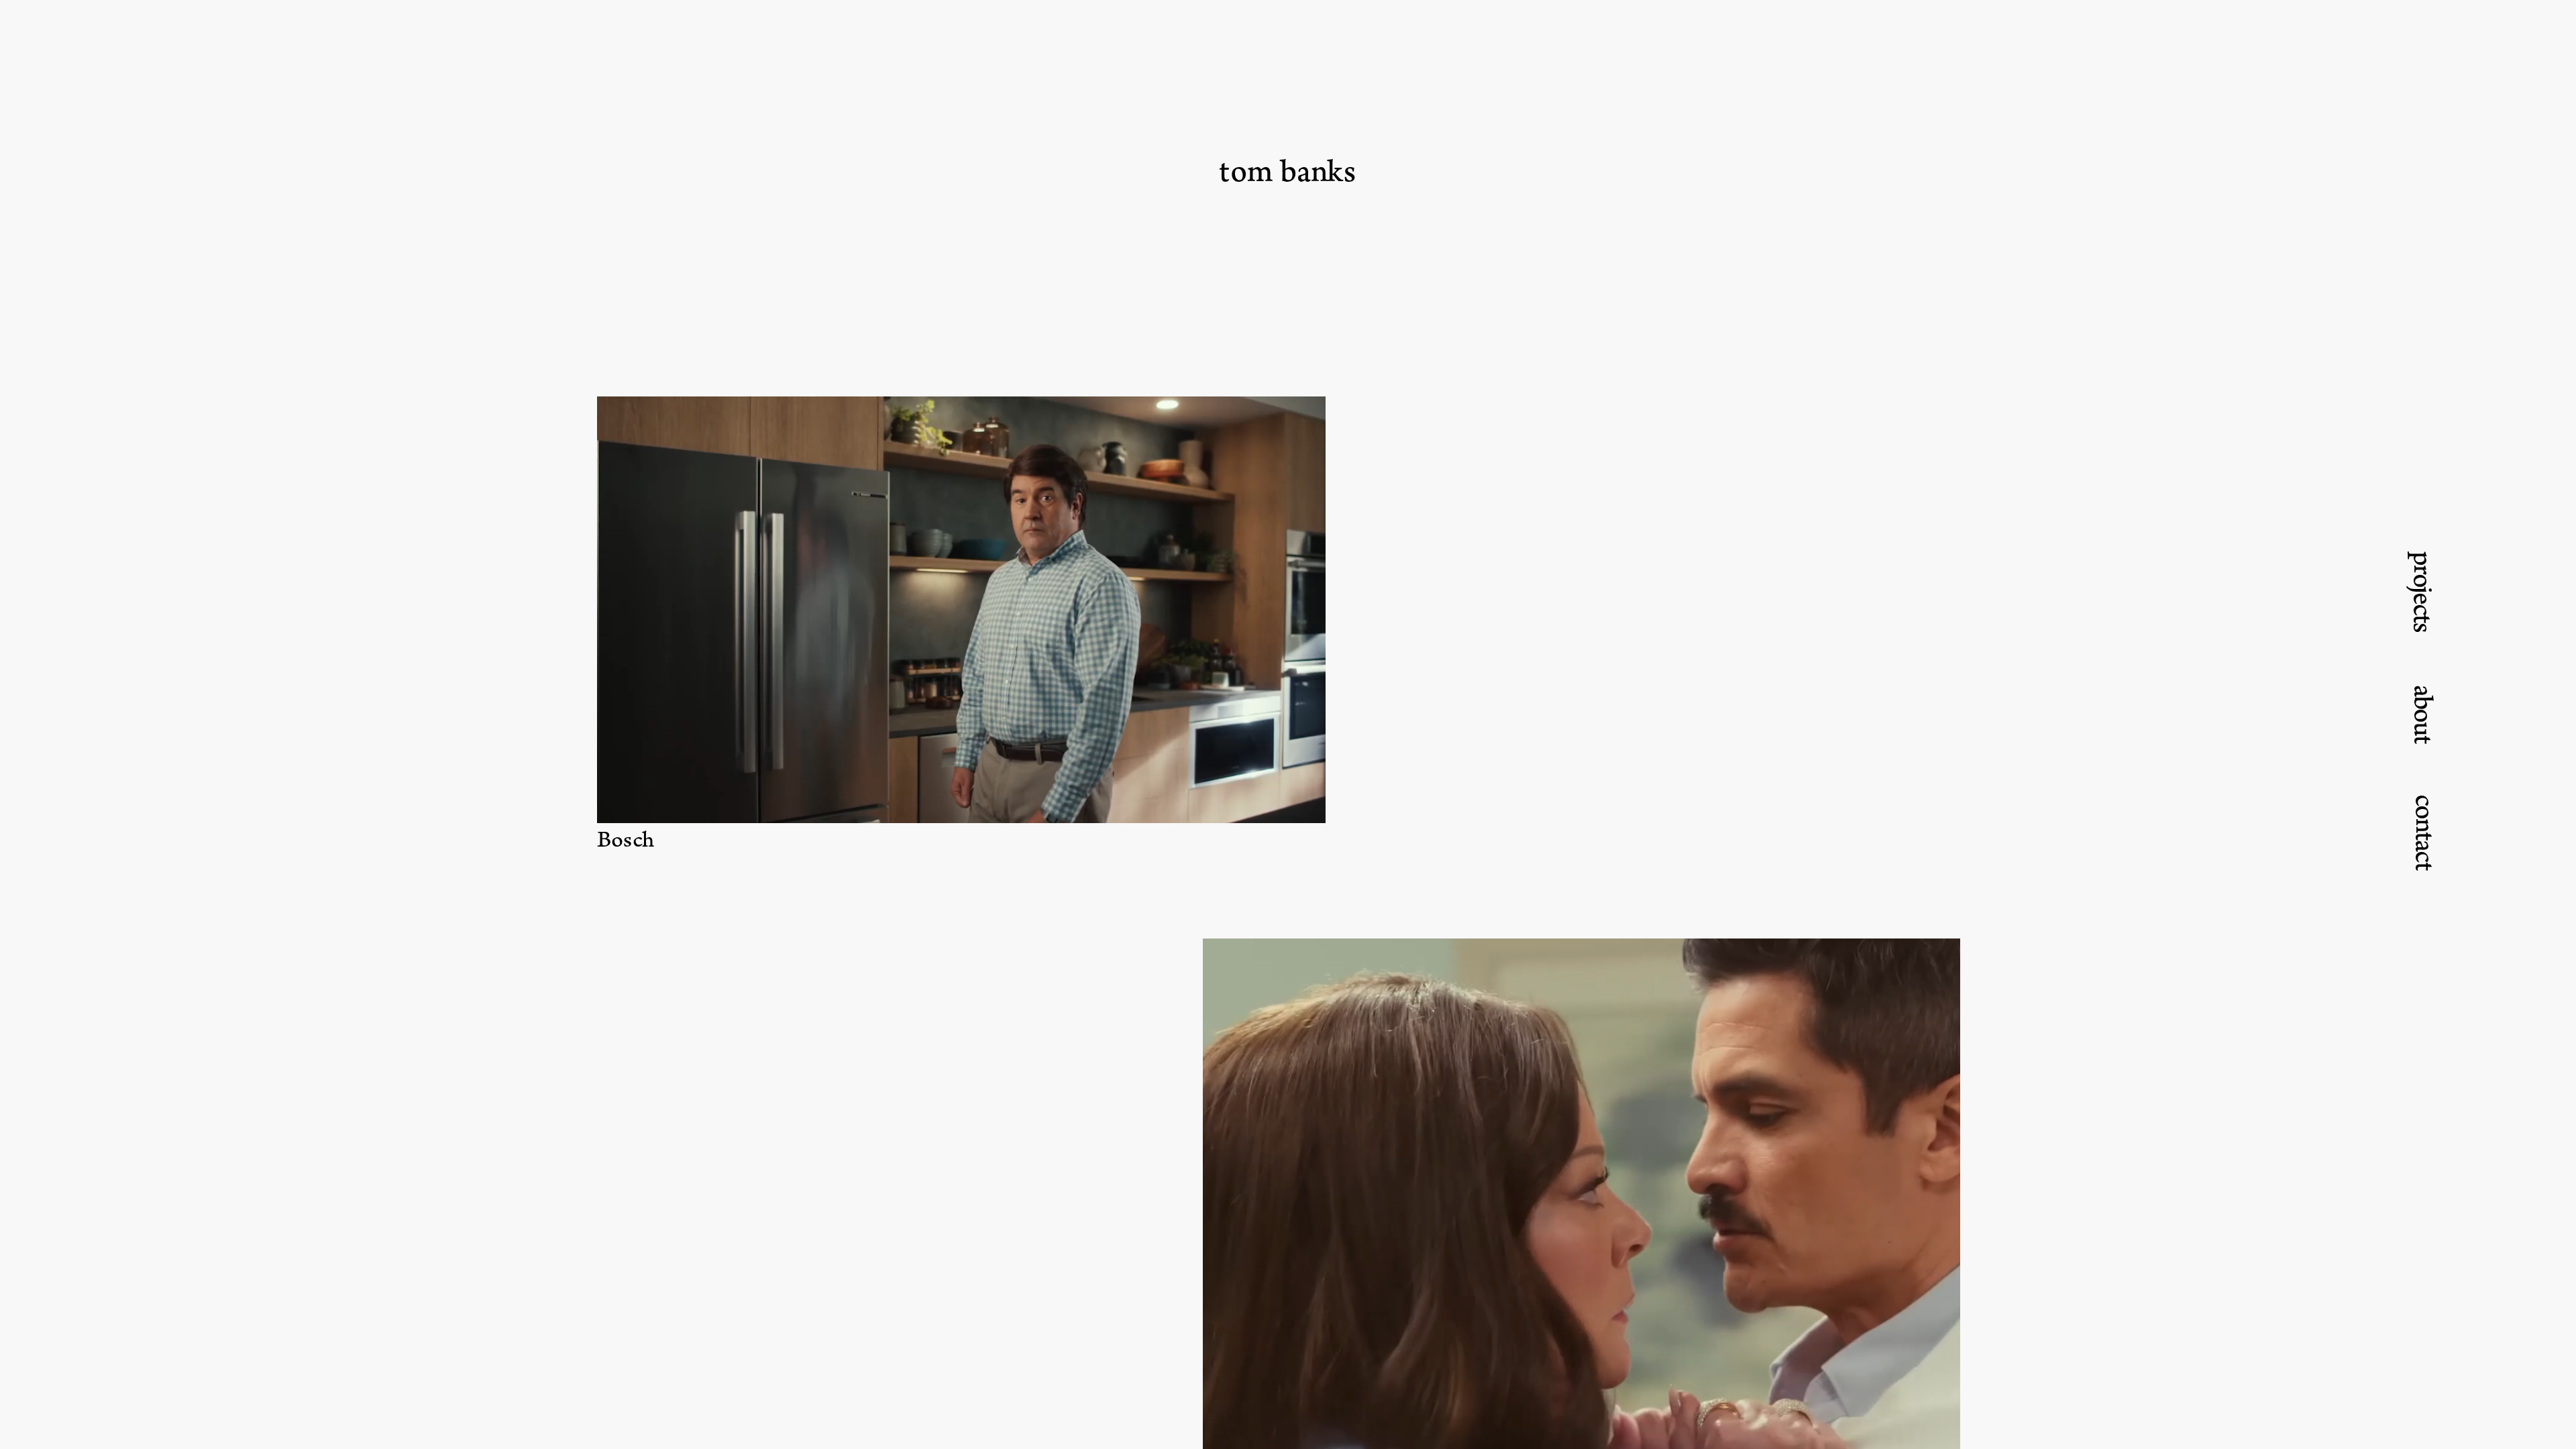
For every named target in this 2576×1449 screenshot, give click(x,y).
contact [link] (2425, 832)
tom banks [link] (1287, 172)
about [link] (2423, 714)
